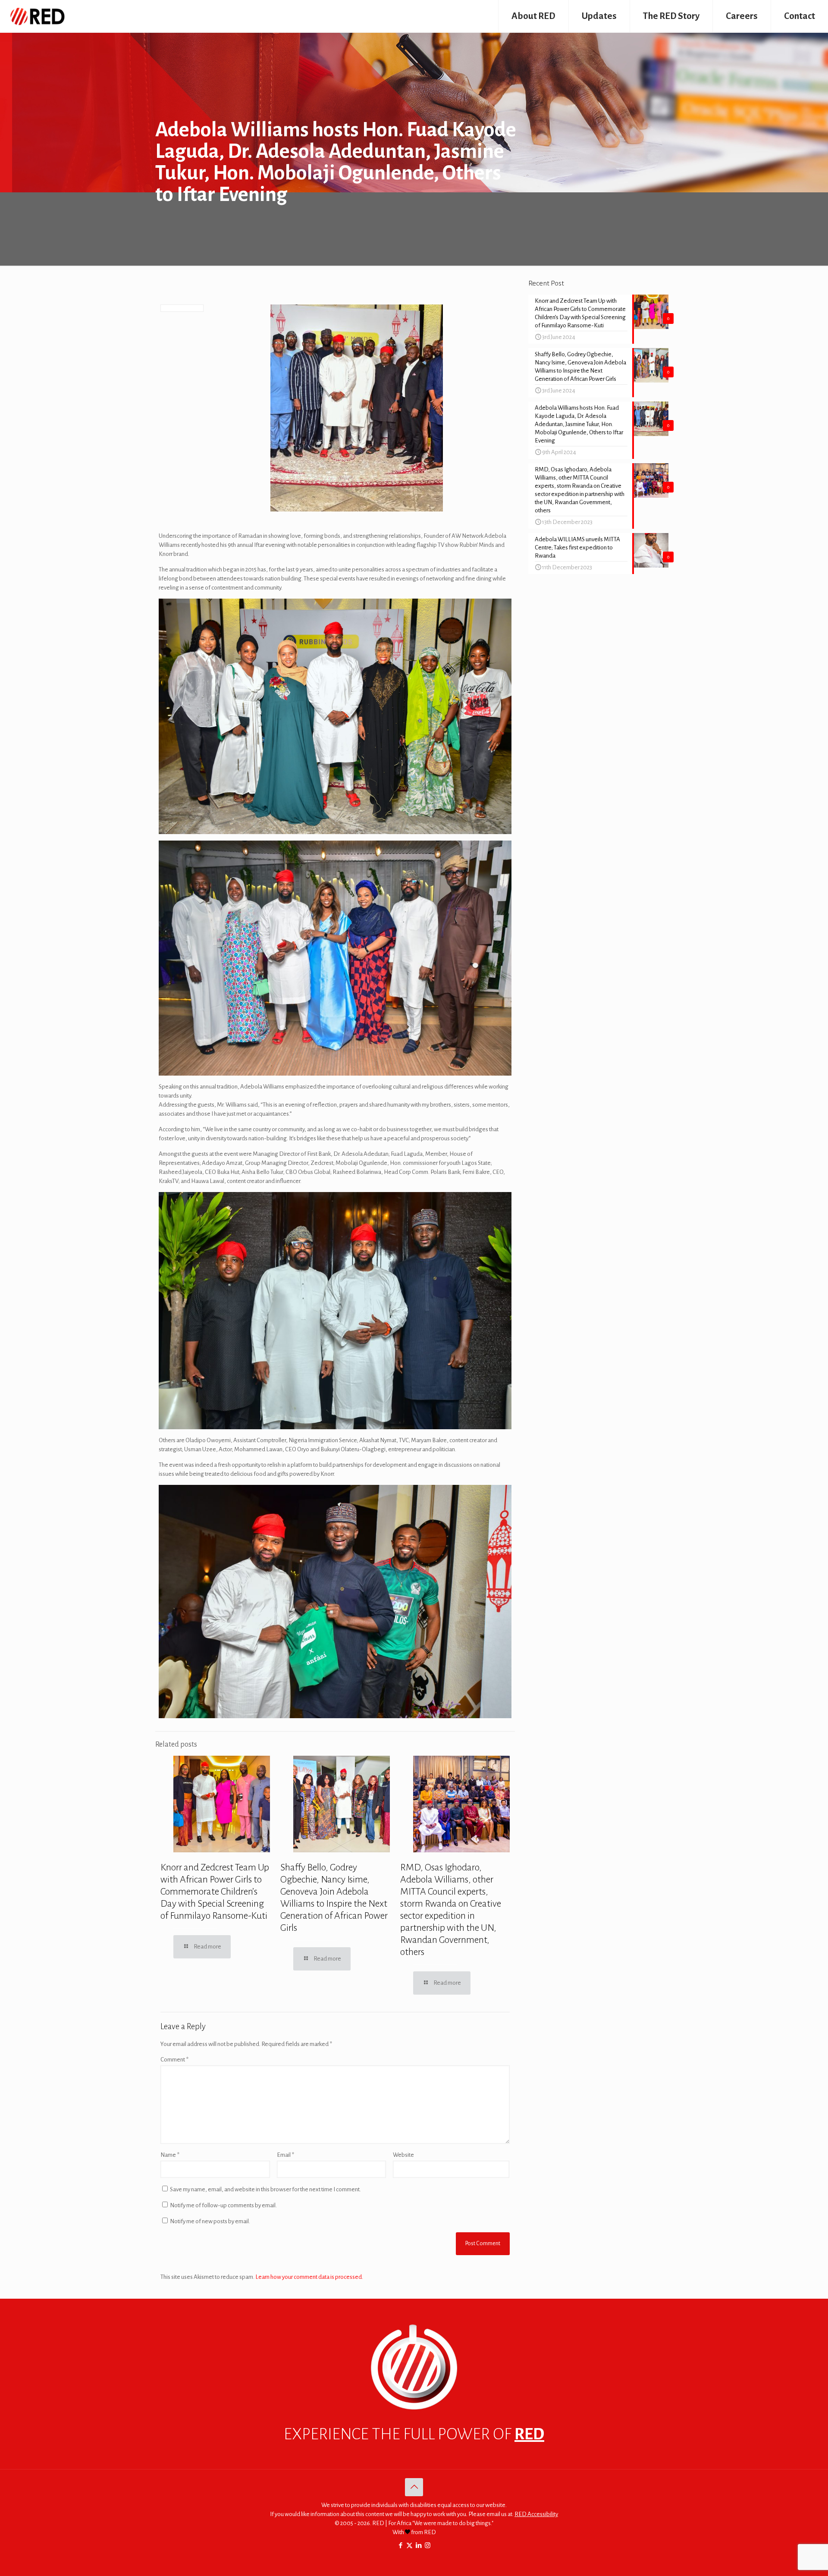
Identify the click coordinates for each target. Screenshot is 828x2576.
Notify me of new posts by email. (210, 2221)
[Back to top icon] (414, 2487)
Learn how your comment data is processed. (309, 2277)
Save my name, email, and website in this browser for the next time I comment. (265, 2189)
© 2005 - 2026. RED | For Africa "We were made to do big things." (414, 2523)
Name (170, 2155)
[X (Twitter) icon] (409, 2546)
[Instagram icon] (428, 2546)
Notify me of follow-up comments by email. (223, 2205)
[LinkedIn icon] (419, 2546)
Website (403, 2155)
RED (529, 2434)
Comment (174, 2060)
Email (285, 2155)
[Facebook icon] (400, 2546)
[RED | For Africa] (37, 16)
